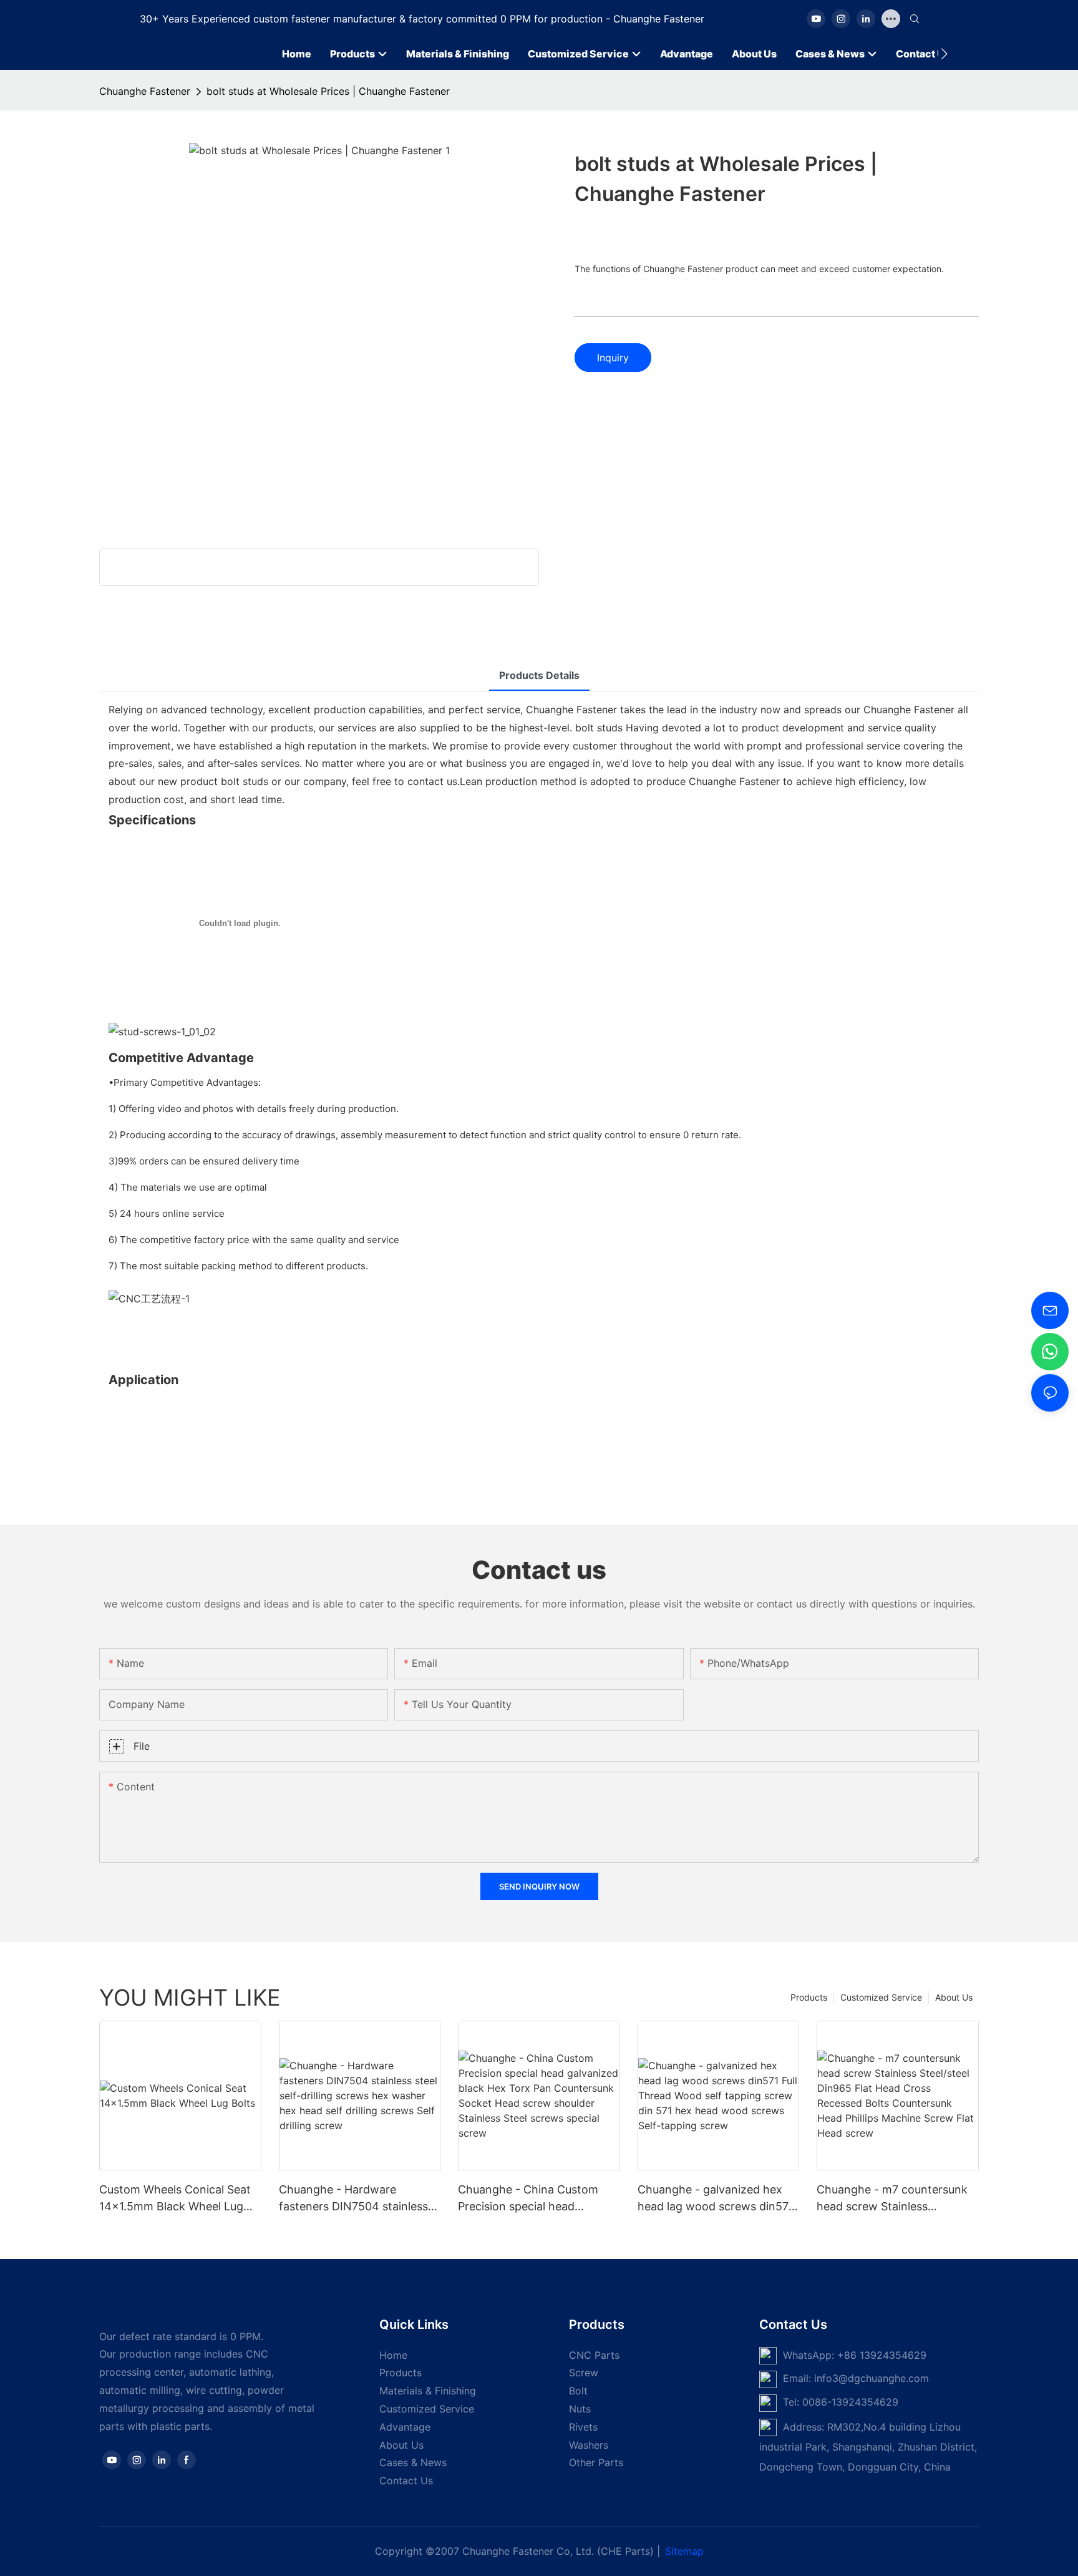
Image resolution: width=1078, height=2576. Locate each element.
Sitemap (684, 2551)
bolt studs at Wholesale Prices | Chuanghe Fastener (328, 91)
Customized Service (881, 1997)
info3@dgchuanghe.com (872, 2378)
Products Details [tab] (539, 675)
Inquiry (613, 358)
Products (809, 1997)
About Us (954, 1997)
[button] (944, 54)
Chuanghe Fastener (145, 91)
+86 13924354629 (882, 2355)
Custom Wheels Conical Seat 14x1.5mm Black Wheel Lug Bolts (175, 2199)
